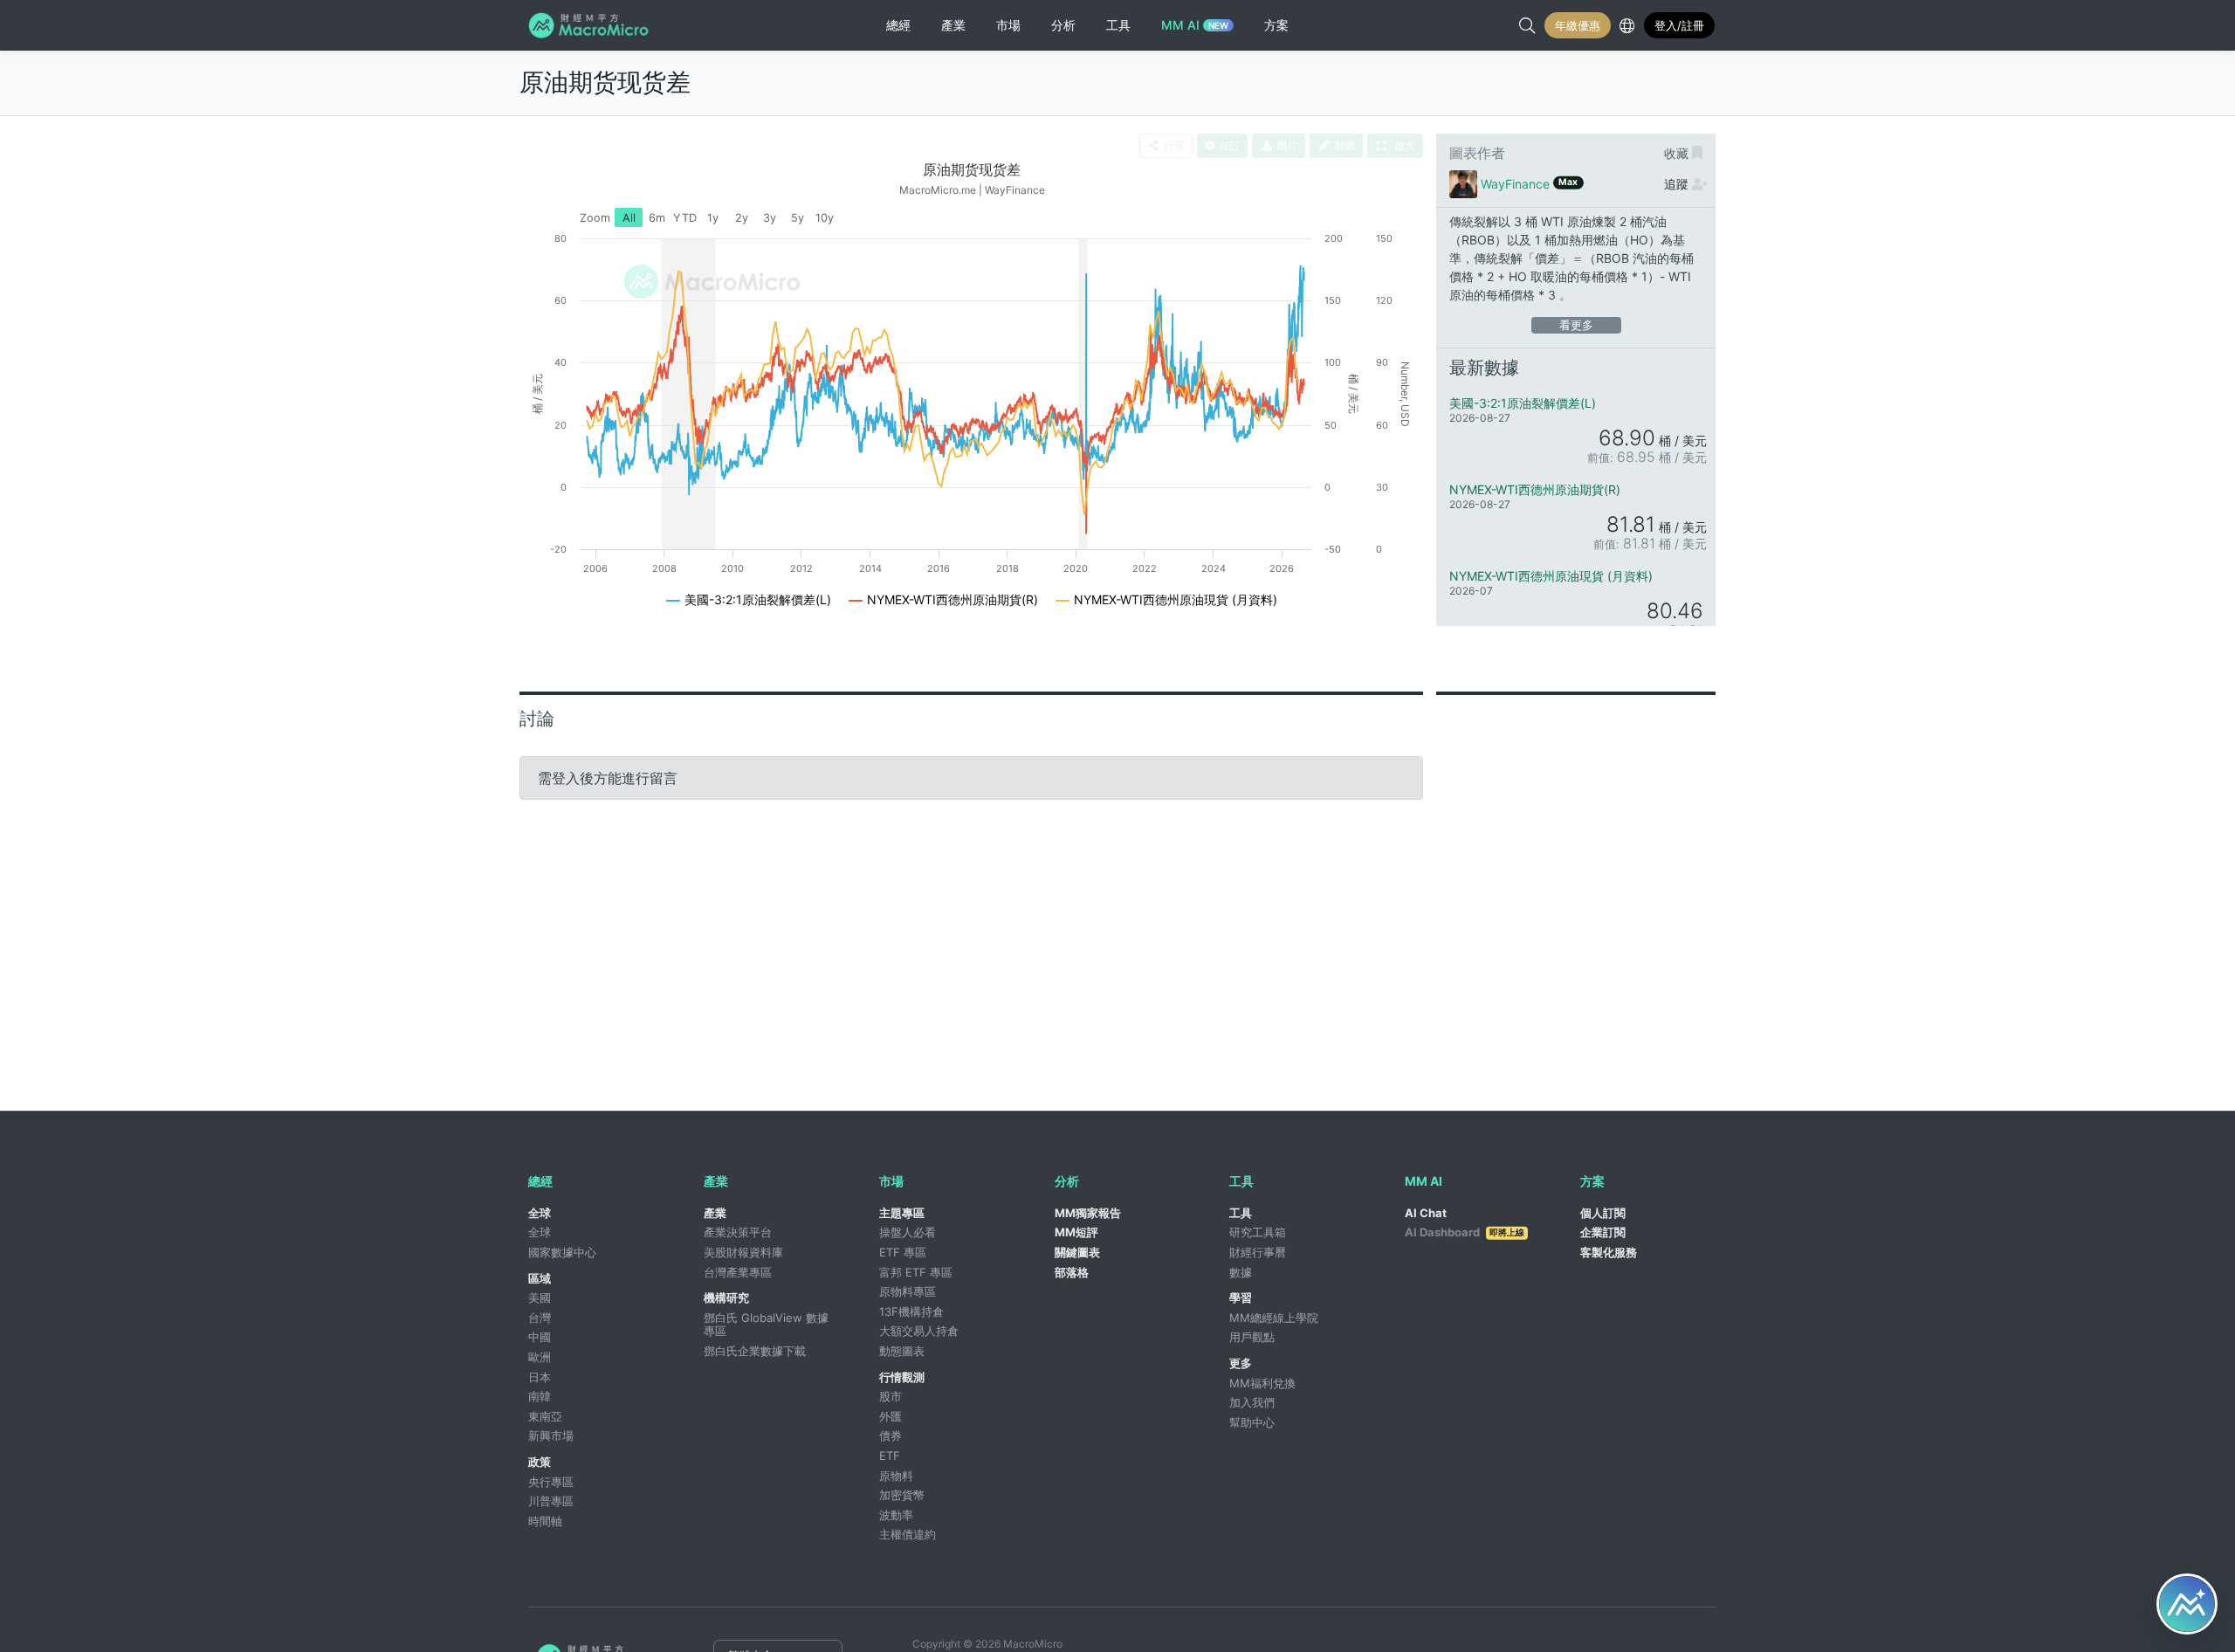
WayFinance (1515, 184)
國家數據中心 (562, 1252)
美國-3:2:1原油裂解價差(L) (1523, 403)
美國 (540, 1298)
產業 (715, 1213)
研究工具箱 (1258, 1232)
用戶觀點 (1252, 1337)
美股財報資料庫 (743, 1252)
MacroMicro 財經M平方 (591, 25)
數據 (1241, 1272)
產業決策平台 (738, 1232)
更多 (1241, 1363)
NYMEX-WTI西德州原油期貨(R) (1535, 489)
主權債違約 (908, 1534)
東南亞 (545, 1416)
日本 (540, 1377)
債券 (891, 1435)
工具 (1241, 1213)
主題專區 (902, 1213)
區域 (540, 1278)
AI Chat (1426, 1213)
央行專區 (551, 1482)
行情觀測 (902, 1377)
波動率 (896, 1515)
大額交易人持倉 (919, 1331)
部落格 (1072, 1272)
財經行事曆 (1258, 1252)
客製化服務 (1609, 1252)
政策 (540, 1462)
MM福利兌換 (1262, 1383)
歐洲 (540, 1357)
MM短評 (1076, 1232)
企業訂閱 (1603, 1232)
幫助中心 (1252, 1422)
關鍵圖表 (1077, 1252)
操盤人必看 (908, 1232)
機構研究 (726, 1298)
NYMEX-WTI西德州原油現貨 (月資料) (1551, 576)
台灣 (540, 1318)
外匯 (891, 1416)
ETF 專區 (903, 1252)
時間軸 (545, 1521)
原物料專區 (908, 1291)
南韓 (540, 1396)
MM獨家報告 (1088, 1213)
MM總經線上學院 (1274, 1318)
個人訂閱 (1603, 1213)
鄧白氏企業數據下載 (755, 1351)
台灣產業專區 (738, 1272)
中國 (540, 1337)
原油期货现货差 (605, 82)
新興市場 (551, 1435)
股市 (891, 1396)
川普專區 (551, 1501)
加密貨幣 (902, 1495)
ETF (890, 1456)
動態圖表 (902, 1351)
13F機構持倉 (911, 1311)
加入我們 (1252, 1402)
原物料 (896, 1476)
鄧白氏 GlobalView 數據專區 (766, 1325)
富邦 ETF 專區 (916, 1272)
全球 (540, 1213)
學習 (1241, 1298)
